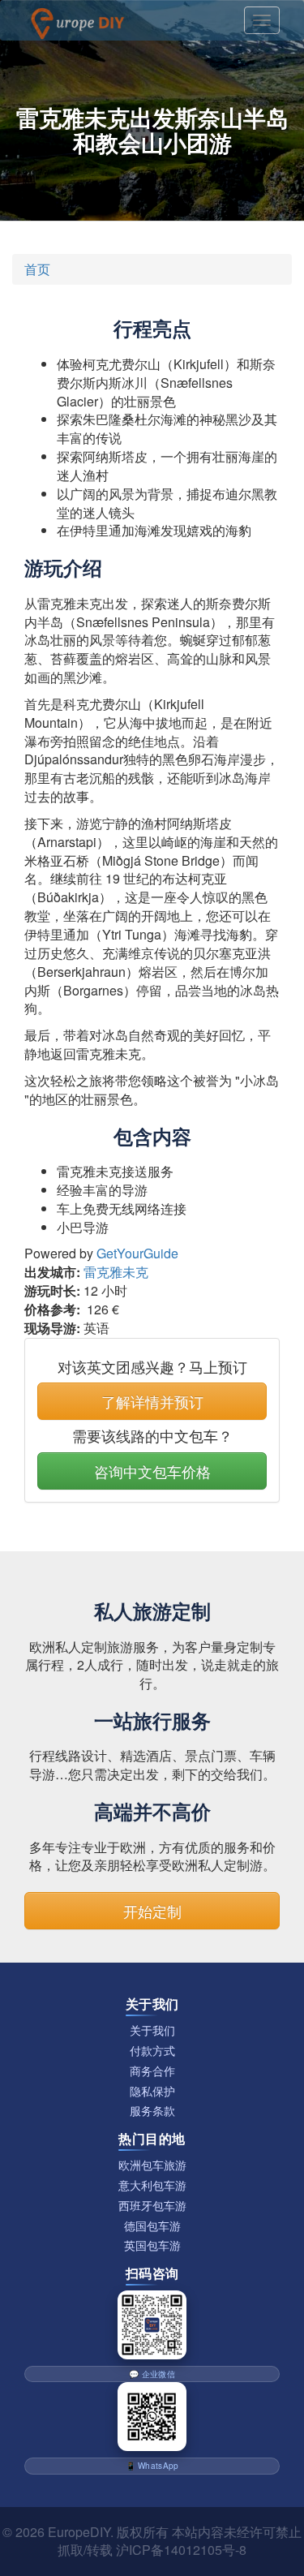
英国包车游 (152, 2245)
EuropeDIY (79, 2532)
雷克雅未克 (116, 1272)
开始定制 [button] (152, 1911)
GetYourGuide (137, 1253)
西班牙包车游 (152, 2206)
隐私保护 (152, 2091)
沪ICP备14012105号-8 (181, 2550)
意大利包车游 (152, 2185)
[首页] (77, 20)
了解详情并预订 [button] (152, 1401)
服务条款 (152, 2111)
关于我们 (152, 2030)
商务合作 (152, 2071)
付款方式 (152, 2051)
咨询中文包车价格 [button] (152, 1471)
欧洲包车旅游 (152, 2165)
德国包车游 (152, 2226)
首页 (37, 269)
